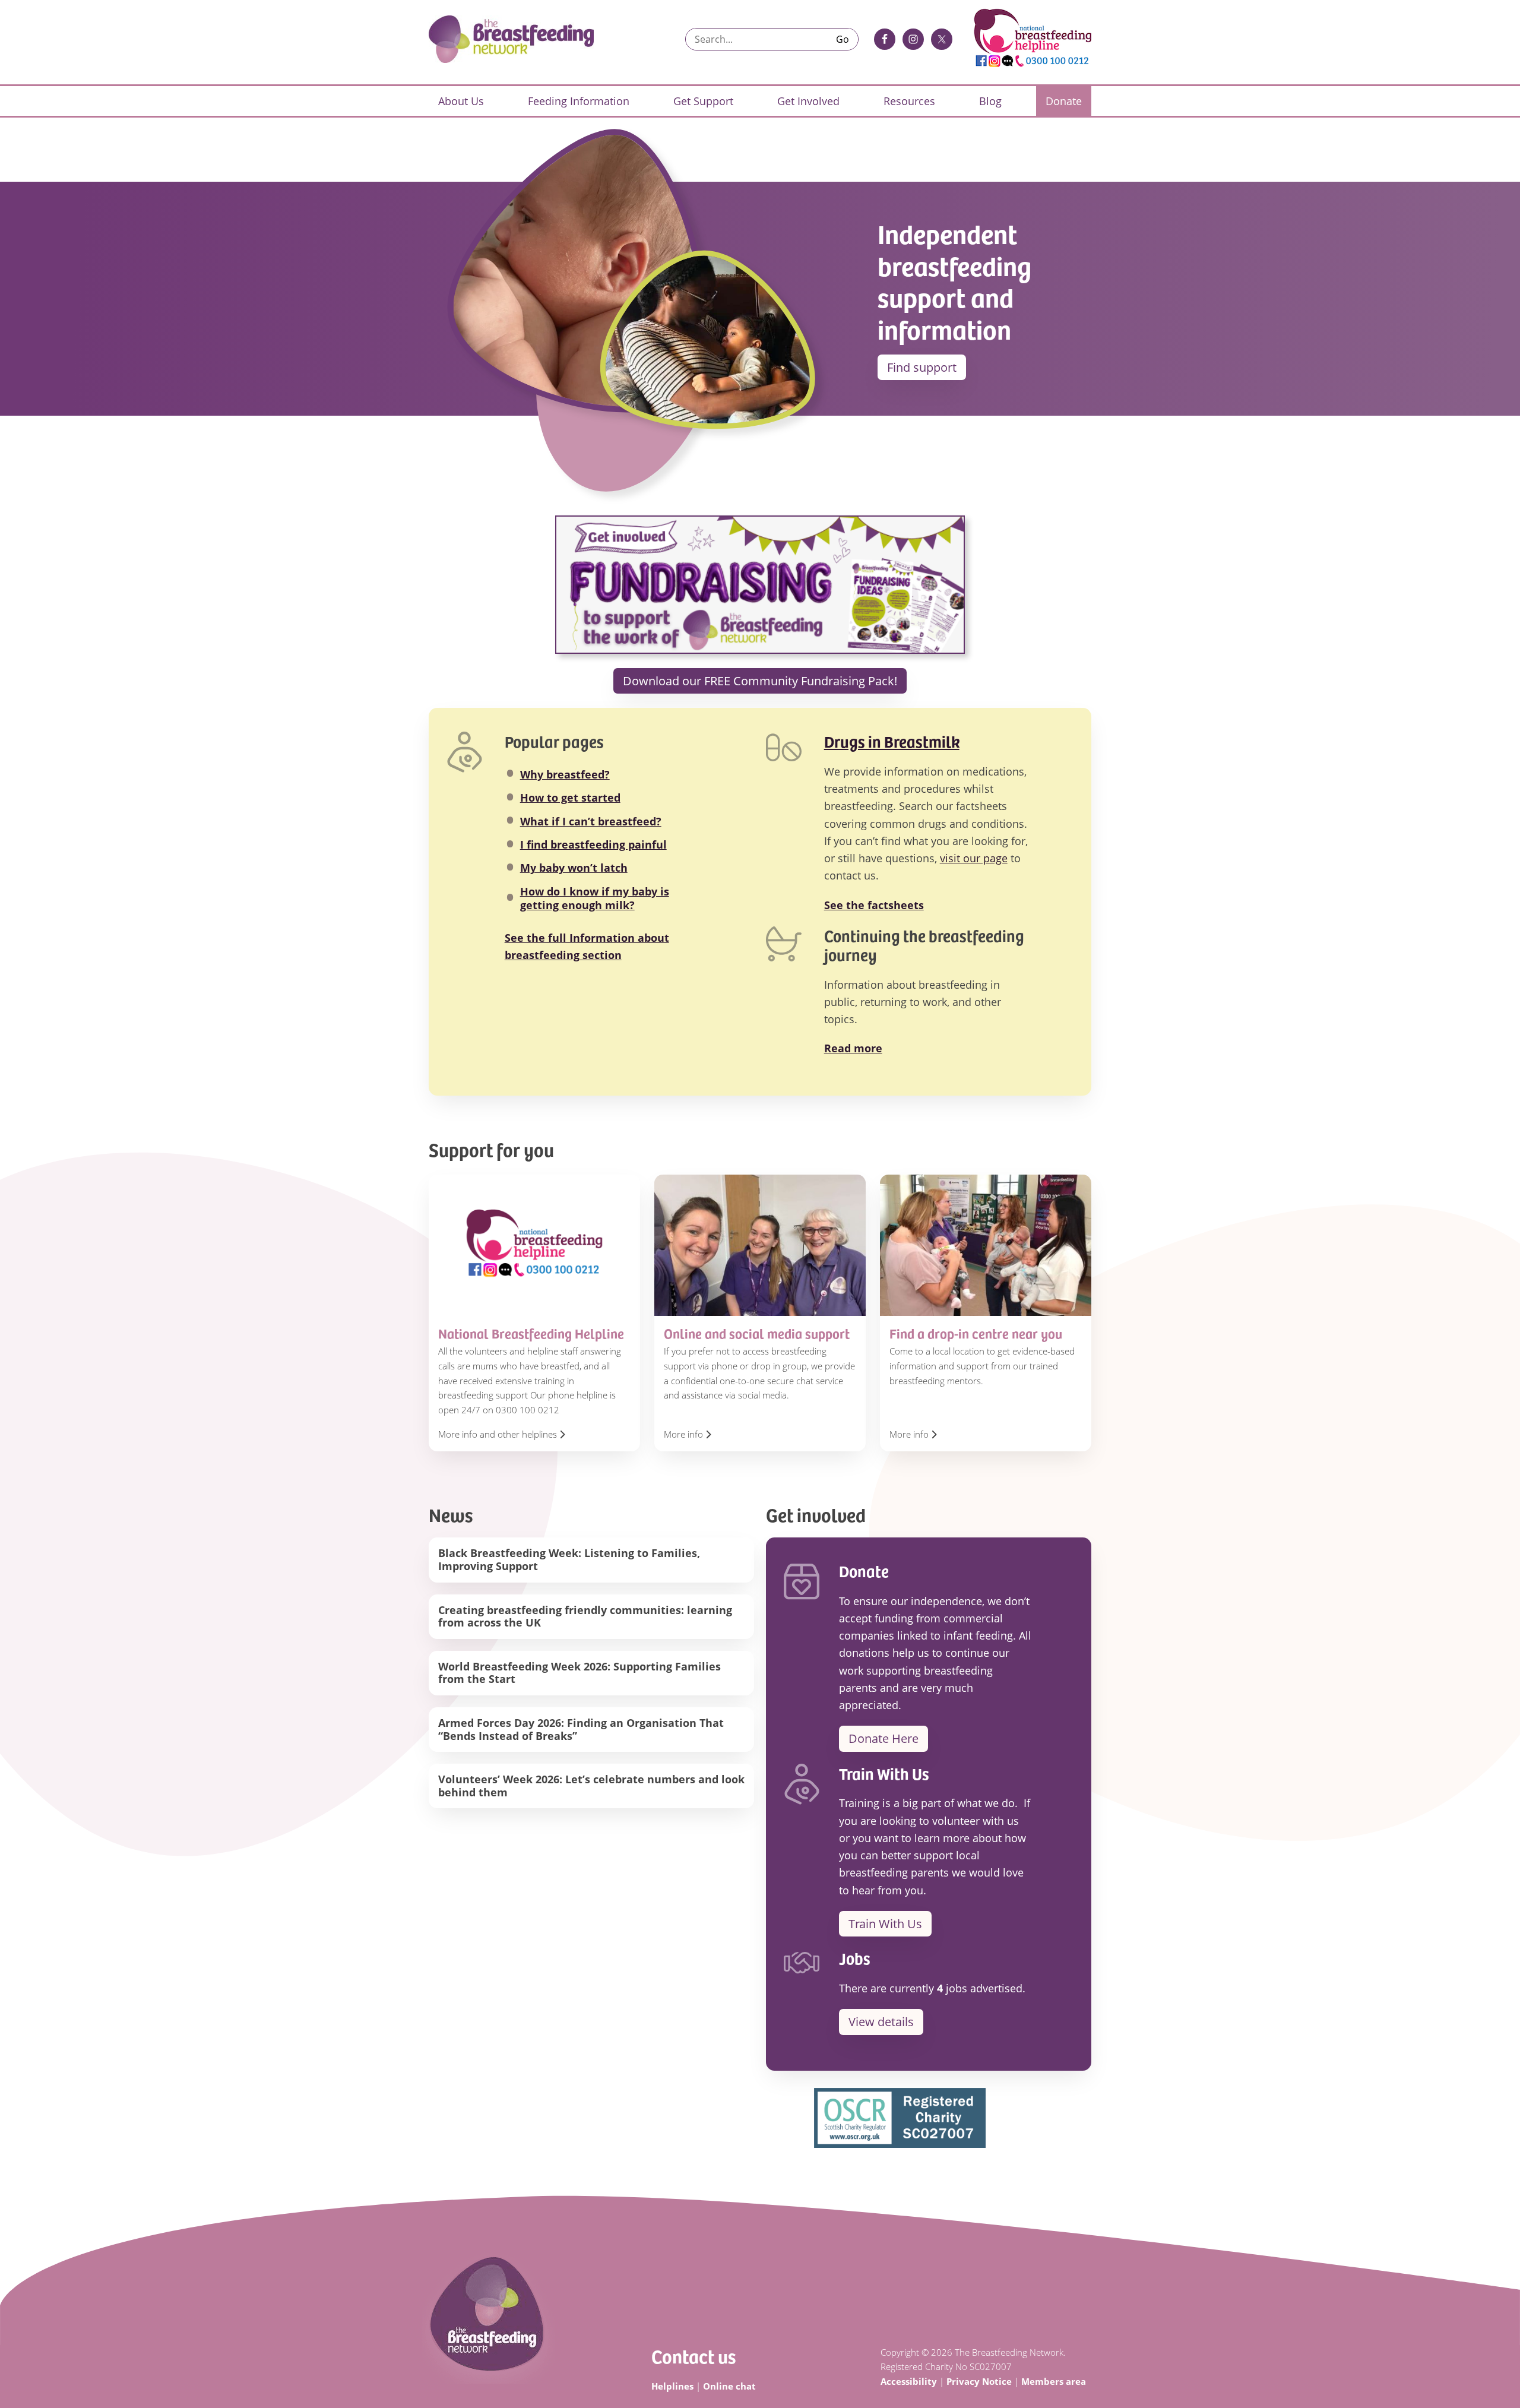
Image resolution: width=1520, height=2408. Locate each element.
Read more (853, 1048)
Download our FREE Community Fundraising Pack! (760, 681)
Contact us (693, 2356)
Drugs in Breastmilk (892, 741)
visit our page (974, 858)
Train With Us (885, 1924)
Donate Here (883, 1738)
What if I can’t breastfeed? (591, 821)
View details (881, 2022)
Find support (922, 367)
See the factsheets (874, 905)
